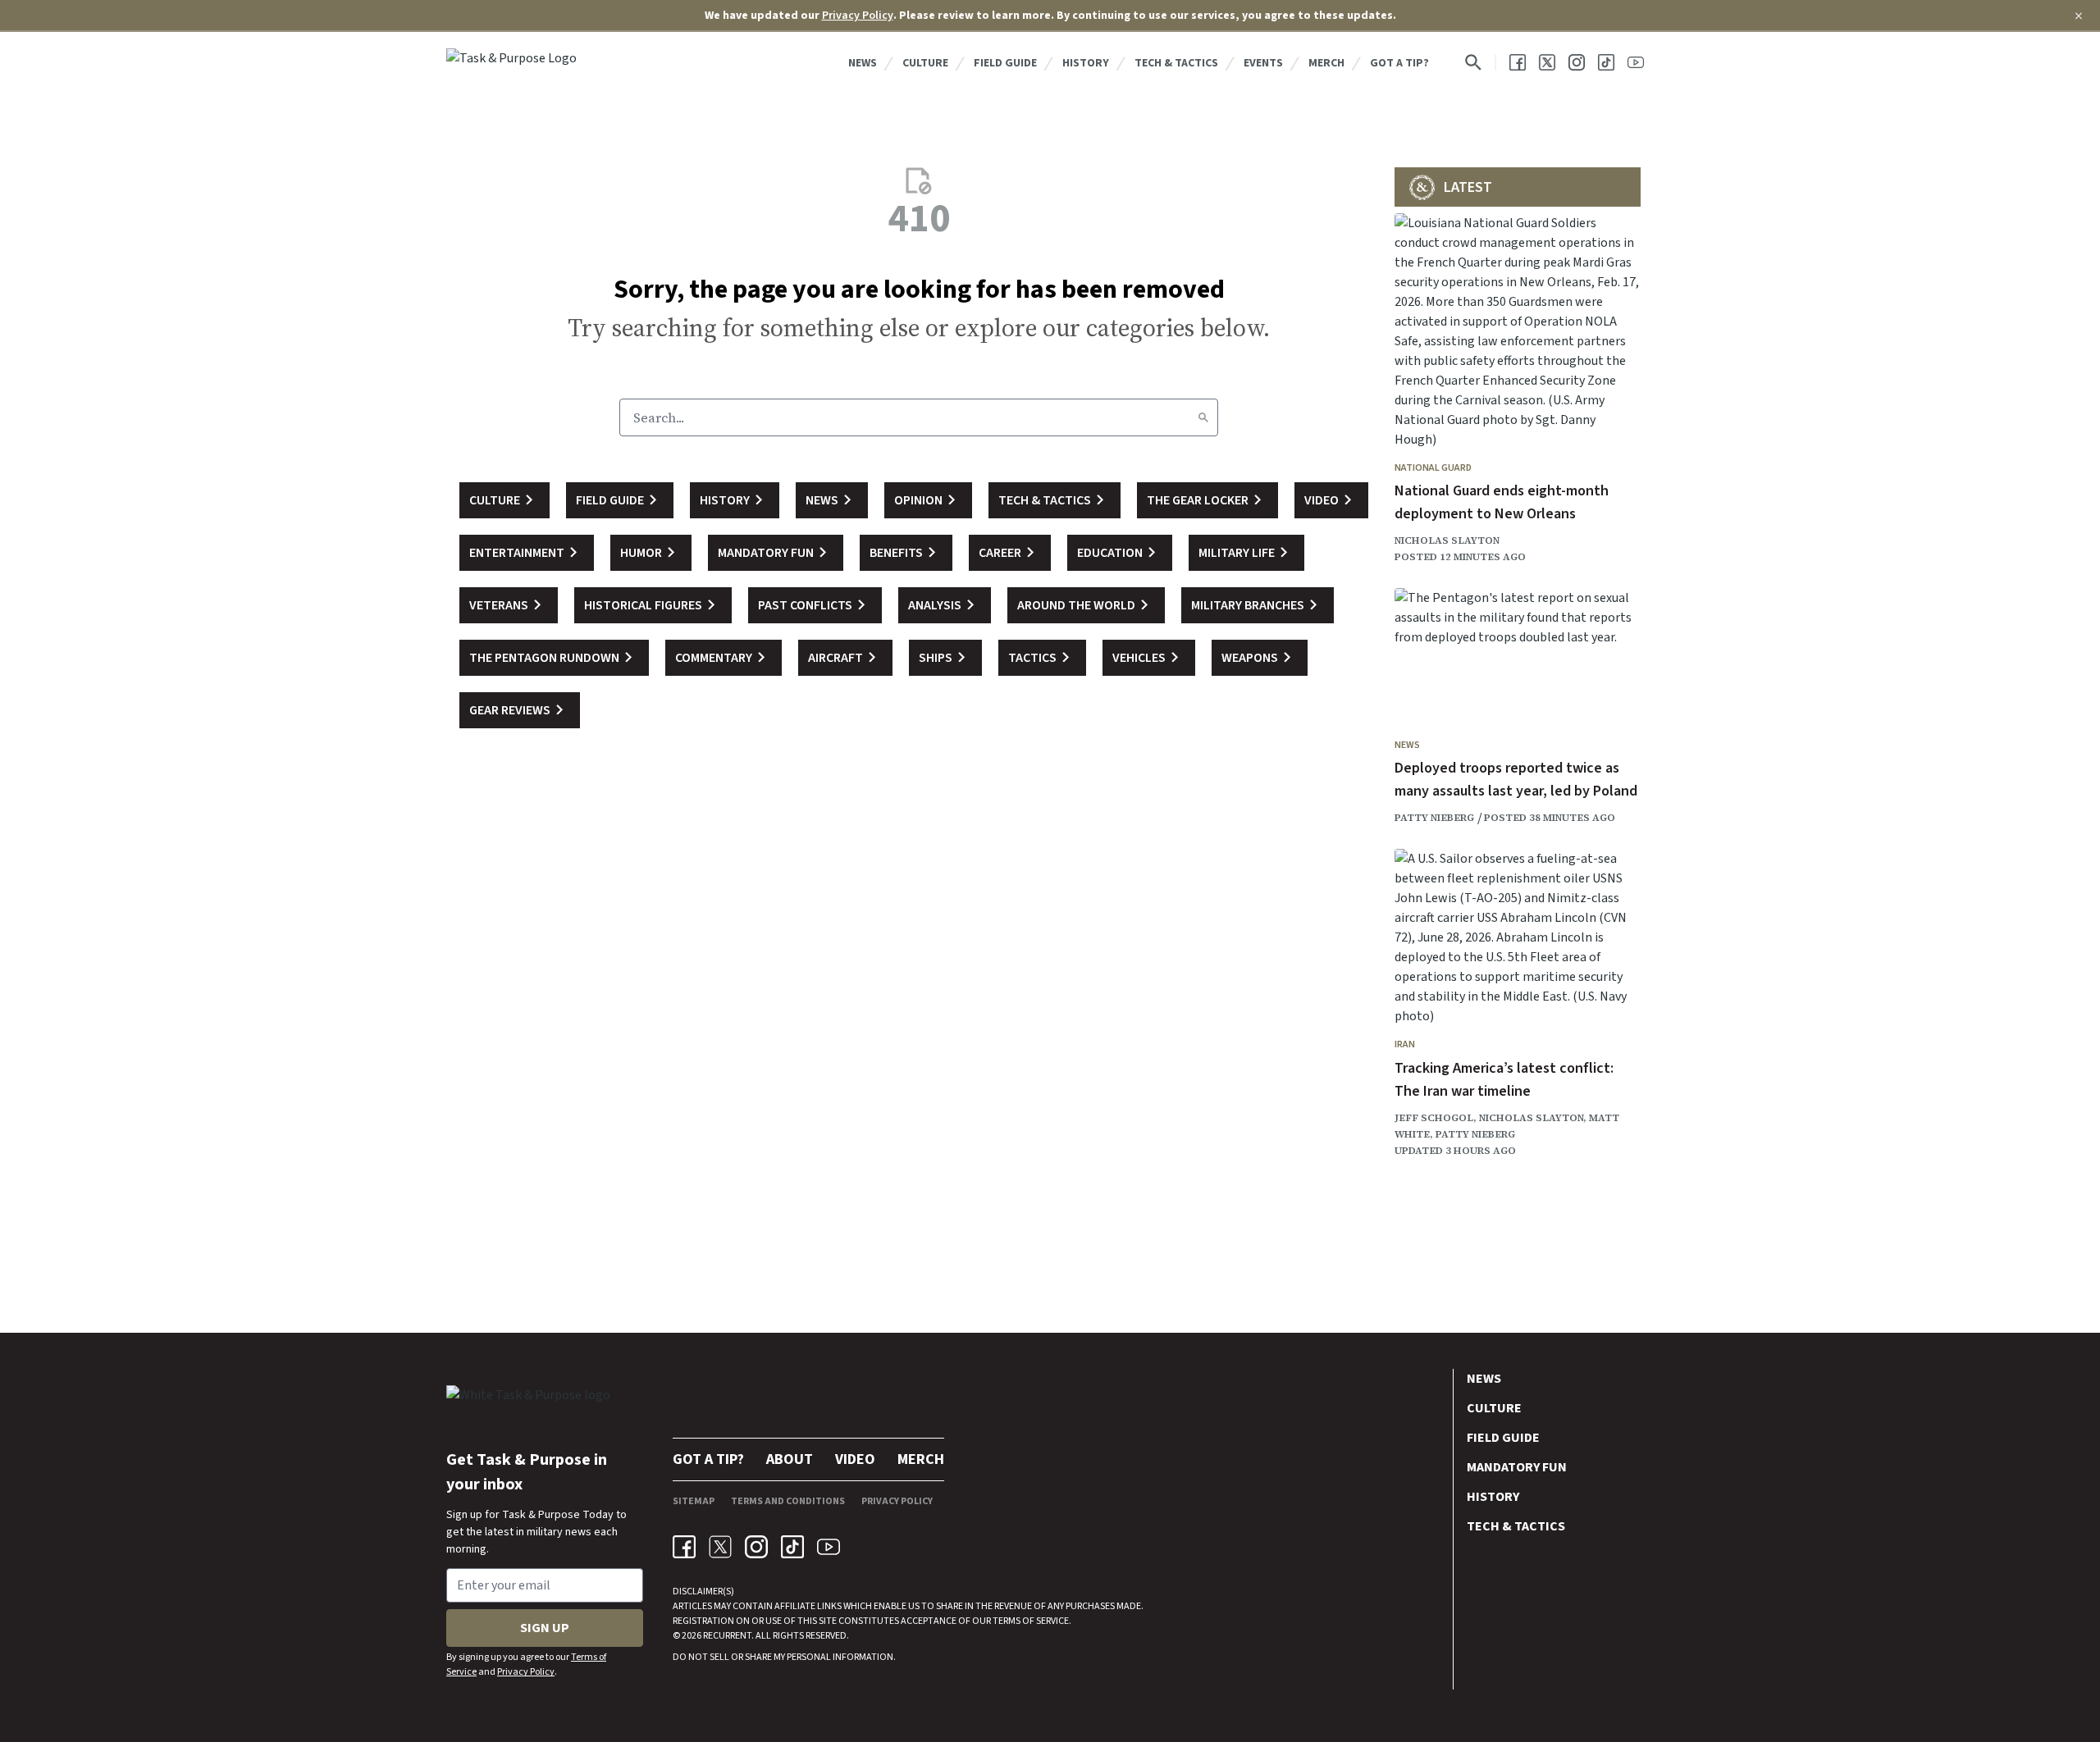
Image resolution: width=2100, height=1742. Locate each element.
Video (855, 1459)
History (1086, 63)
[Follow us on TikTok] (1606, 62)
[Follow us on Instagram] (1577, 62)
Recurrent (726, 1636)
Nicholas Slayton (1447, 540)
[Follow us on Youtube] (1636, 62)
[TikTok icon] (792, 1547)
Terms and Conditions (788, 1501)
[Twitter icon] (720, 1547)
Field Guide (1005, 63)
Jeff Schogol (1434, 1118)
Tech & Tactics (1176, 63)
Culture (925, 63)
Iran (1405, 1044)
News (863, 63)
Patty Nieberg (1434, 818)
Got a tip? (1399, 63)
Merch (1326, 63)
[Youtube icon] (829, 1547)
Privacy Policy (858, 16)
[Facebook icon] (684, 1547)
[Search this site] (1473, 62)
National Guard (1433, 468)
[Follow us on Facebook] (1518, 62)
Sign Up (545, 1628)
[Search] (1203, 417)
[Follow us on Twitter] (1547, 62)
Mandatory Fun (1517, 1467)
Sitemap (694, 1501)
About (790, 1459)
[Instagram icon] (756, 1547)
